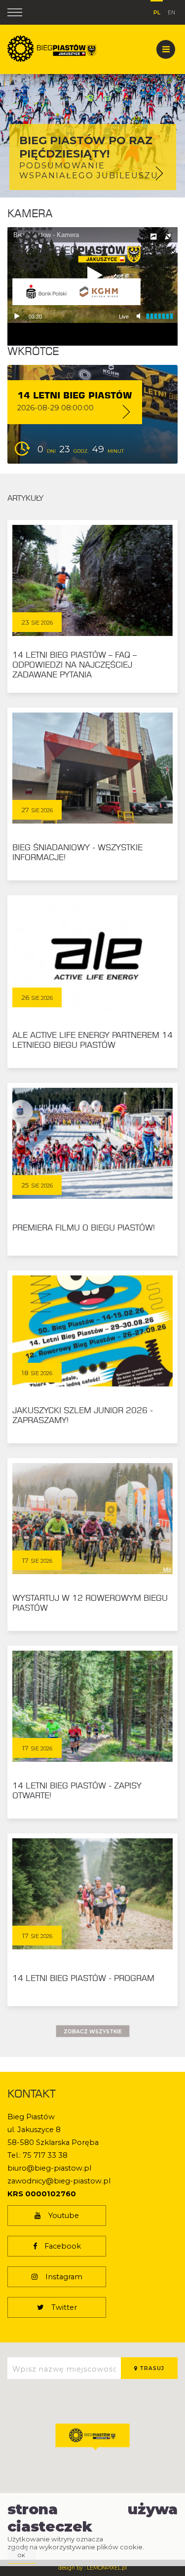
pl (157, 11)
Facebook (63, 2246)
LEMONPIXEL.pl (107, 2568)
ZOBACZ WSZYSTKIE (93, 2032)
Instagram (64, 2277)
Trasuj (151, 2368)
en (171, 12)
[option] (92, 99)
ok (22, 2556)
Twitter (64, 2307)
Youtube (64, 2216)
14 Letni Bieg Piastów (75, 396)
